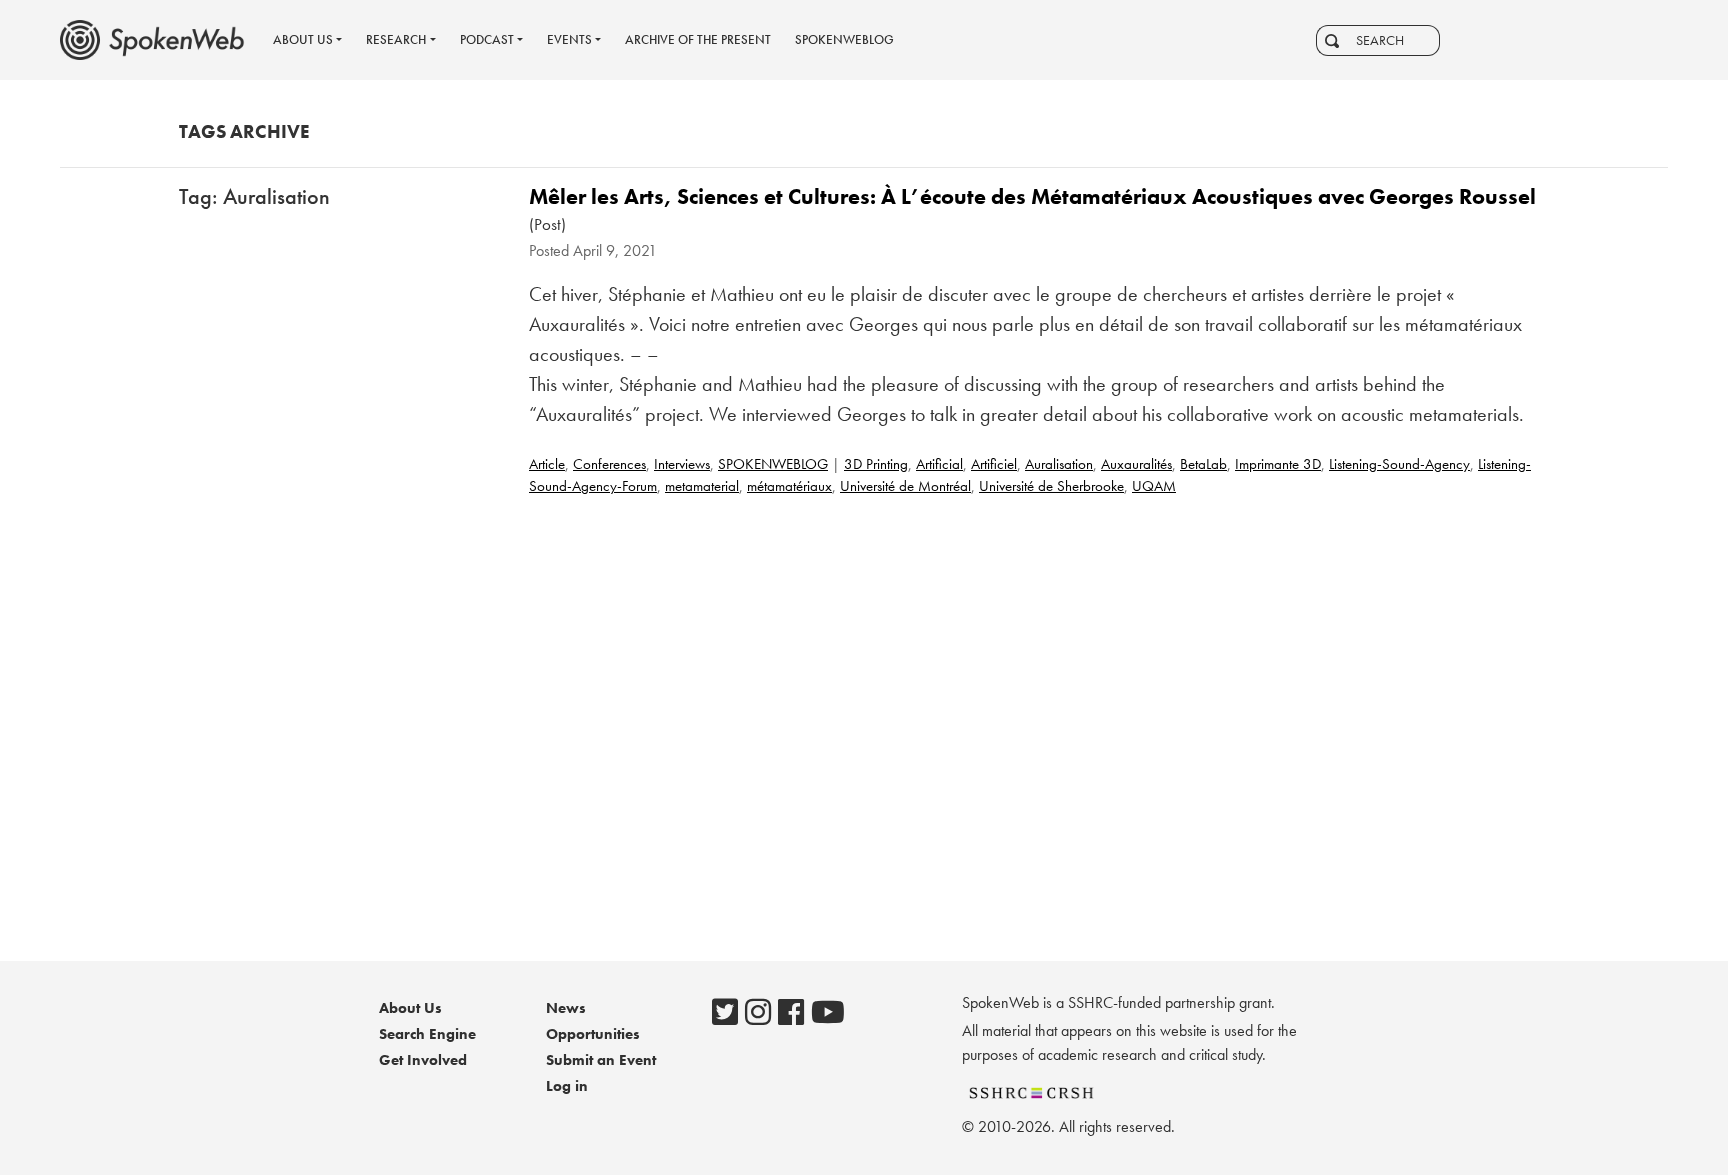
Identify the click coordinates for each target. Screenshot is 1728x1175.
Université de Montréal (905, 486)
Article (547, 464)
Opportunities (593, 1034)
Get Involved (423, 1060)
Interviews (682, 464)
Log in (567, 1086)
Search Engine (427, 1034)
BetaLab (1203, 464)
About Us (410, 1008)
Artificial (939, 464)
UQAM (1154, 486)
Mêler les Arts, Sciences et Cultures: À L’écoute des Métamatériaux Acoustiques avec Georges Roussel (1032, 196)
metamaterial (702, 486)
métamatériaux (789, 486)
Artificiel (994, 464)
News (566, 1008)
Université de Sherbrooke (1051, 486)
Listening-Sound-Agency (1399, 464)
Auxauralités (1136, 464)
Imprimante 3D (1278, 464)
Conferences (609, 464)
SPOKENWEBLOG (773, 464)
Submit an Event (601, 1060)
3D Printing (876, 464)
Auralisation (1059, 464)
